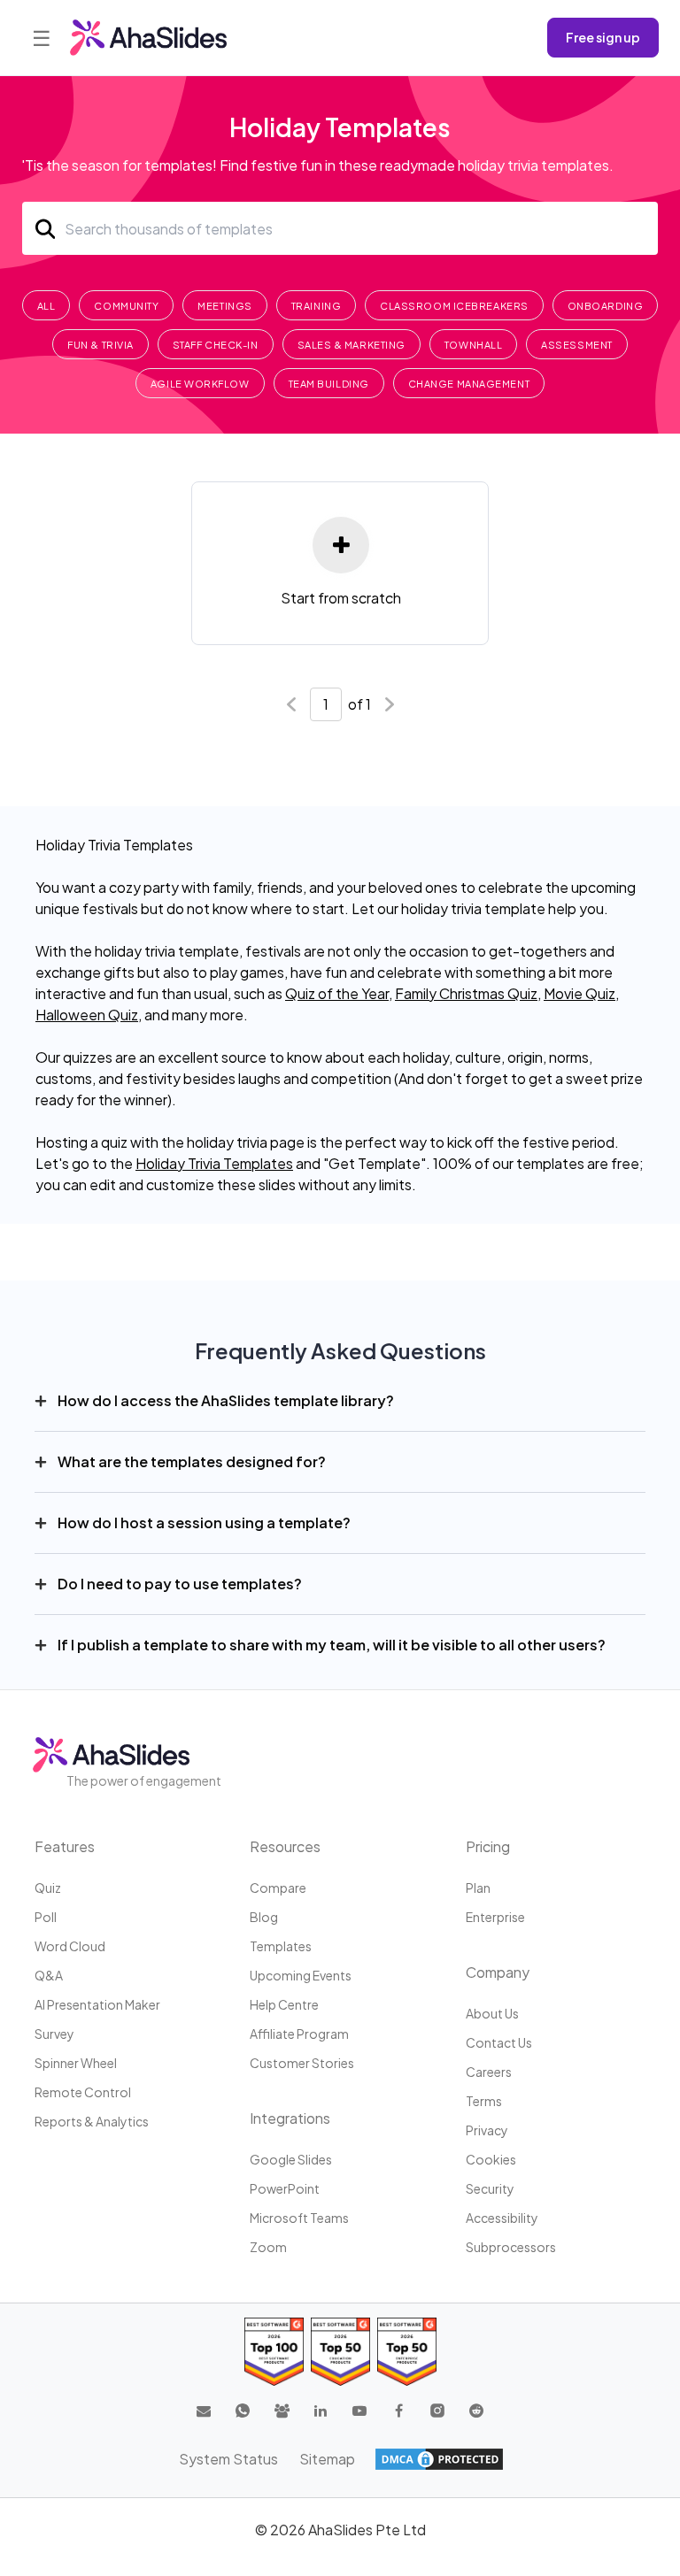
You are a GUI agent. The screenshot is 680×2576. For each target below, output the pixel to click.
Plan (478, 1888)
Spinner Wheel (76, 2063)
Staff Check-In (216, 345)
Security (490, 2188)
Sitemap (327, 2459)
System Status (228, 2459)
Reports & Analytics (92, 2121)
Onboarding (606, 306)
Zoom (268, 2247)
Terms (484, 2101)
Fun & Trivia (100, 345)
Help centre (284, 2004)
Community (126, 306)
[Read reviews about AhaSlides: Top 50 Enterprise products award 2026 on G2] (407, 2352)
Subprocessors (511, 2247)
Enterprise (495, 1917)
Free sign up (603, 37)
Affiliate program (299, 2034)
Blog (264, 1917)
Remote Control (83, 2092)
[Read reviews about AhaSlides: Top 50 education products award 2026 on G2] (340, 2352)
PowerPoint (285, 2188)
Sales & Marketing (352, 345)
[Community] (282, 2411)
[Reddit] (476, 2411)
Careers (489, 2072)
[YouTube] (359, 2411)
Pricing (488, 1846)
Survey (54, 2034)
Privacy (487, 2130)
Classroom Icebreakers (454, 306)
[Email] (204, 2411)
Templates (281, 1946)
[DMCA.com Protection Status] (439, 2459)
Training (316, 306)
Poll (46, 1917)
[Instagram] (437, 2411)
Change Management (469, 384)
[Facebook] (398, 2411)
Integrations (290, 2118)
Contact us (499, 2042)
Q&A (49, 1975)
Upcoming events (301, 1975)
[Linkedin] (321, 2411)
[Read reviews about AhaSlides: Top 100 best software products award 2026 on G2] (274, 2352)
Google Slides (291, 2159)
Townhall (473, 345)
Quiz (48, 1888)
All (46, 306)
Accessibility (502, 2218)
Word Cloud (70, 1946)
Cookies (491, 2159)
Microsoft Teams (299, 2218)
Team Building (329, 384)
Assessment (577, 345)
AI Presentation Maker (97, 2004)
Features (65, 1846)
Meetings (224, 306)
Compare (278, 1888)
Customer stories (302, 2063)
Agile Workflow (200, 384)
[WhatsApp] (243, 2411)
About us (492, 2013)
